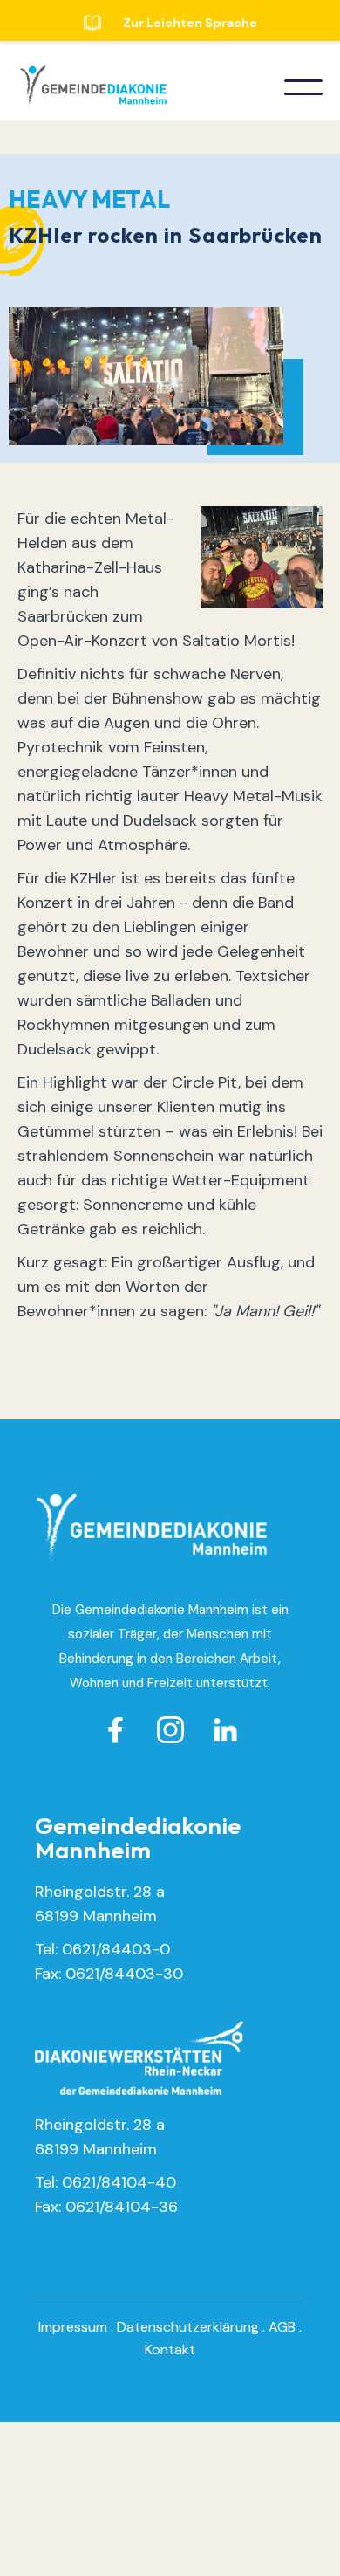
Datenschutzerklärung (188, 2327)
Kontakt (170, 2349)
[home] (89, 87)
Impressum (73, 2327)
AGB (282, 2327)
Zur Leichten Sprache (190, 23)
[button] (303, 87)
